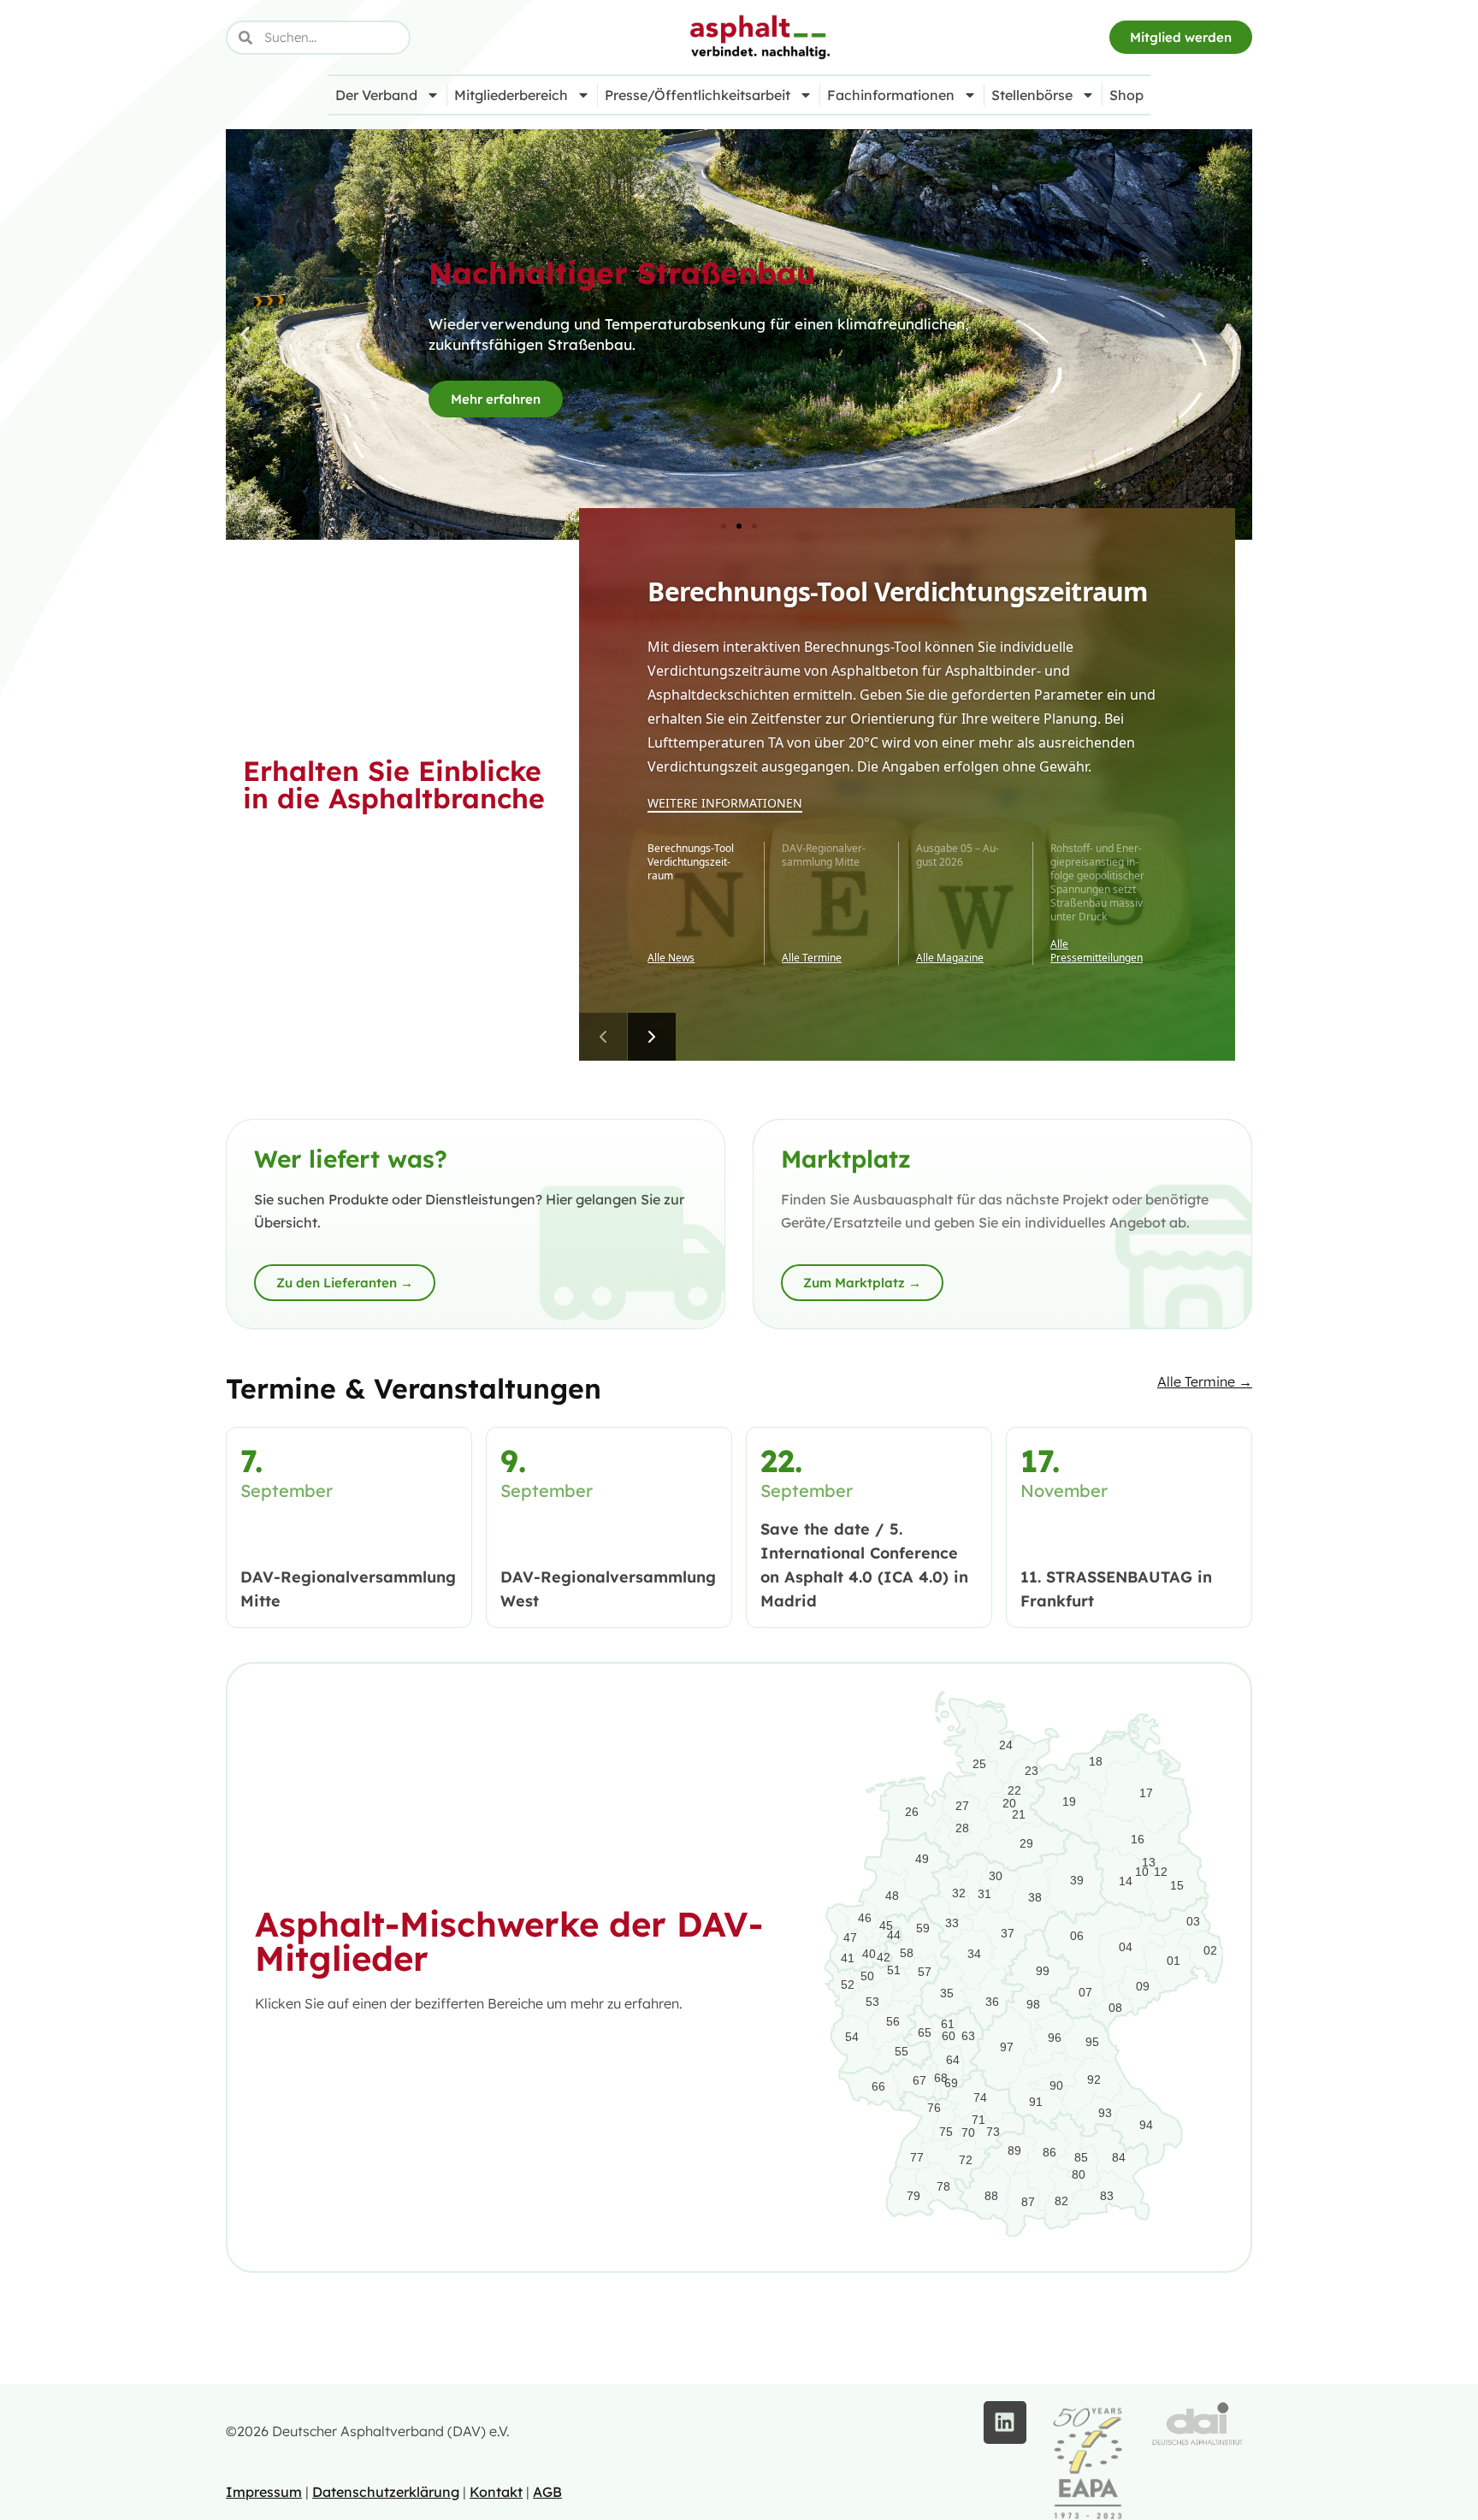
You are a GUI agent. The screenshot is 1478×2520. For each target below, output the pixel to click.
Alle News (671, 958)
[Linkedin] (1005, 2422)
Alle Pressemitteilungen (1097, 951)
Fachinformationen (891, 95)
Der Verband (376, 95)
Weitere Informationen (725, 803)
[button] (245, 335)
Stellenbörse (1032, 95)
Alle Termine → (1205, 1381)
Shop (1126, 95)
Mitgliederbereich (511, 95)
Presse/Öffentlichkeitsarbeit (698, 95)
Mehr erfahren (496, 399)
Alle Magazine (950, 958)
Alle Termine (812, 958)
